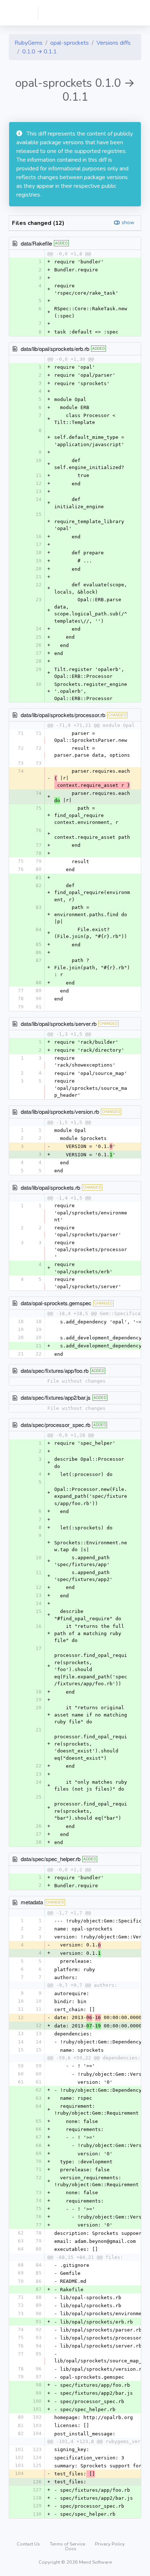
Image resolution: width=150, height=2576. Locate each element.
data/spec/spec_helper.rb (51, 1859)
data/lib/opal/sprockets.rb (50, 1187)
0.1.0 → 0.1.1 (40, 52)
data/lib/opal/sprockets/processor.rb (63, 715)
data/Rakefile (36, 243)
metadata (32, 1902)
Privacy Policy (110, 2544)
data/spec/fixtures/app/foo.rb (55, 1370)
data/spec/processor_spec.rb (56, 1425)
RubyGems (29, 43)
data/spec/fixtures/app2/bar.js (56, 1397)
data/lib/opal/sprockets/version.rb (60, 1111)
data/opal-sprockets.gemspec (56, 1303)
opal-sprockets (70, 43)
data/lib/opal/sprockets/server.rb (59, 1024)
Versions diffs (114, 43)
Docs (71, 2549)
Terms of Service (68, 2544)
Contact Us (29, 2544)
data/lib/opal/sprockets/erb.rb (55, 349)
